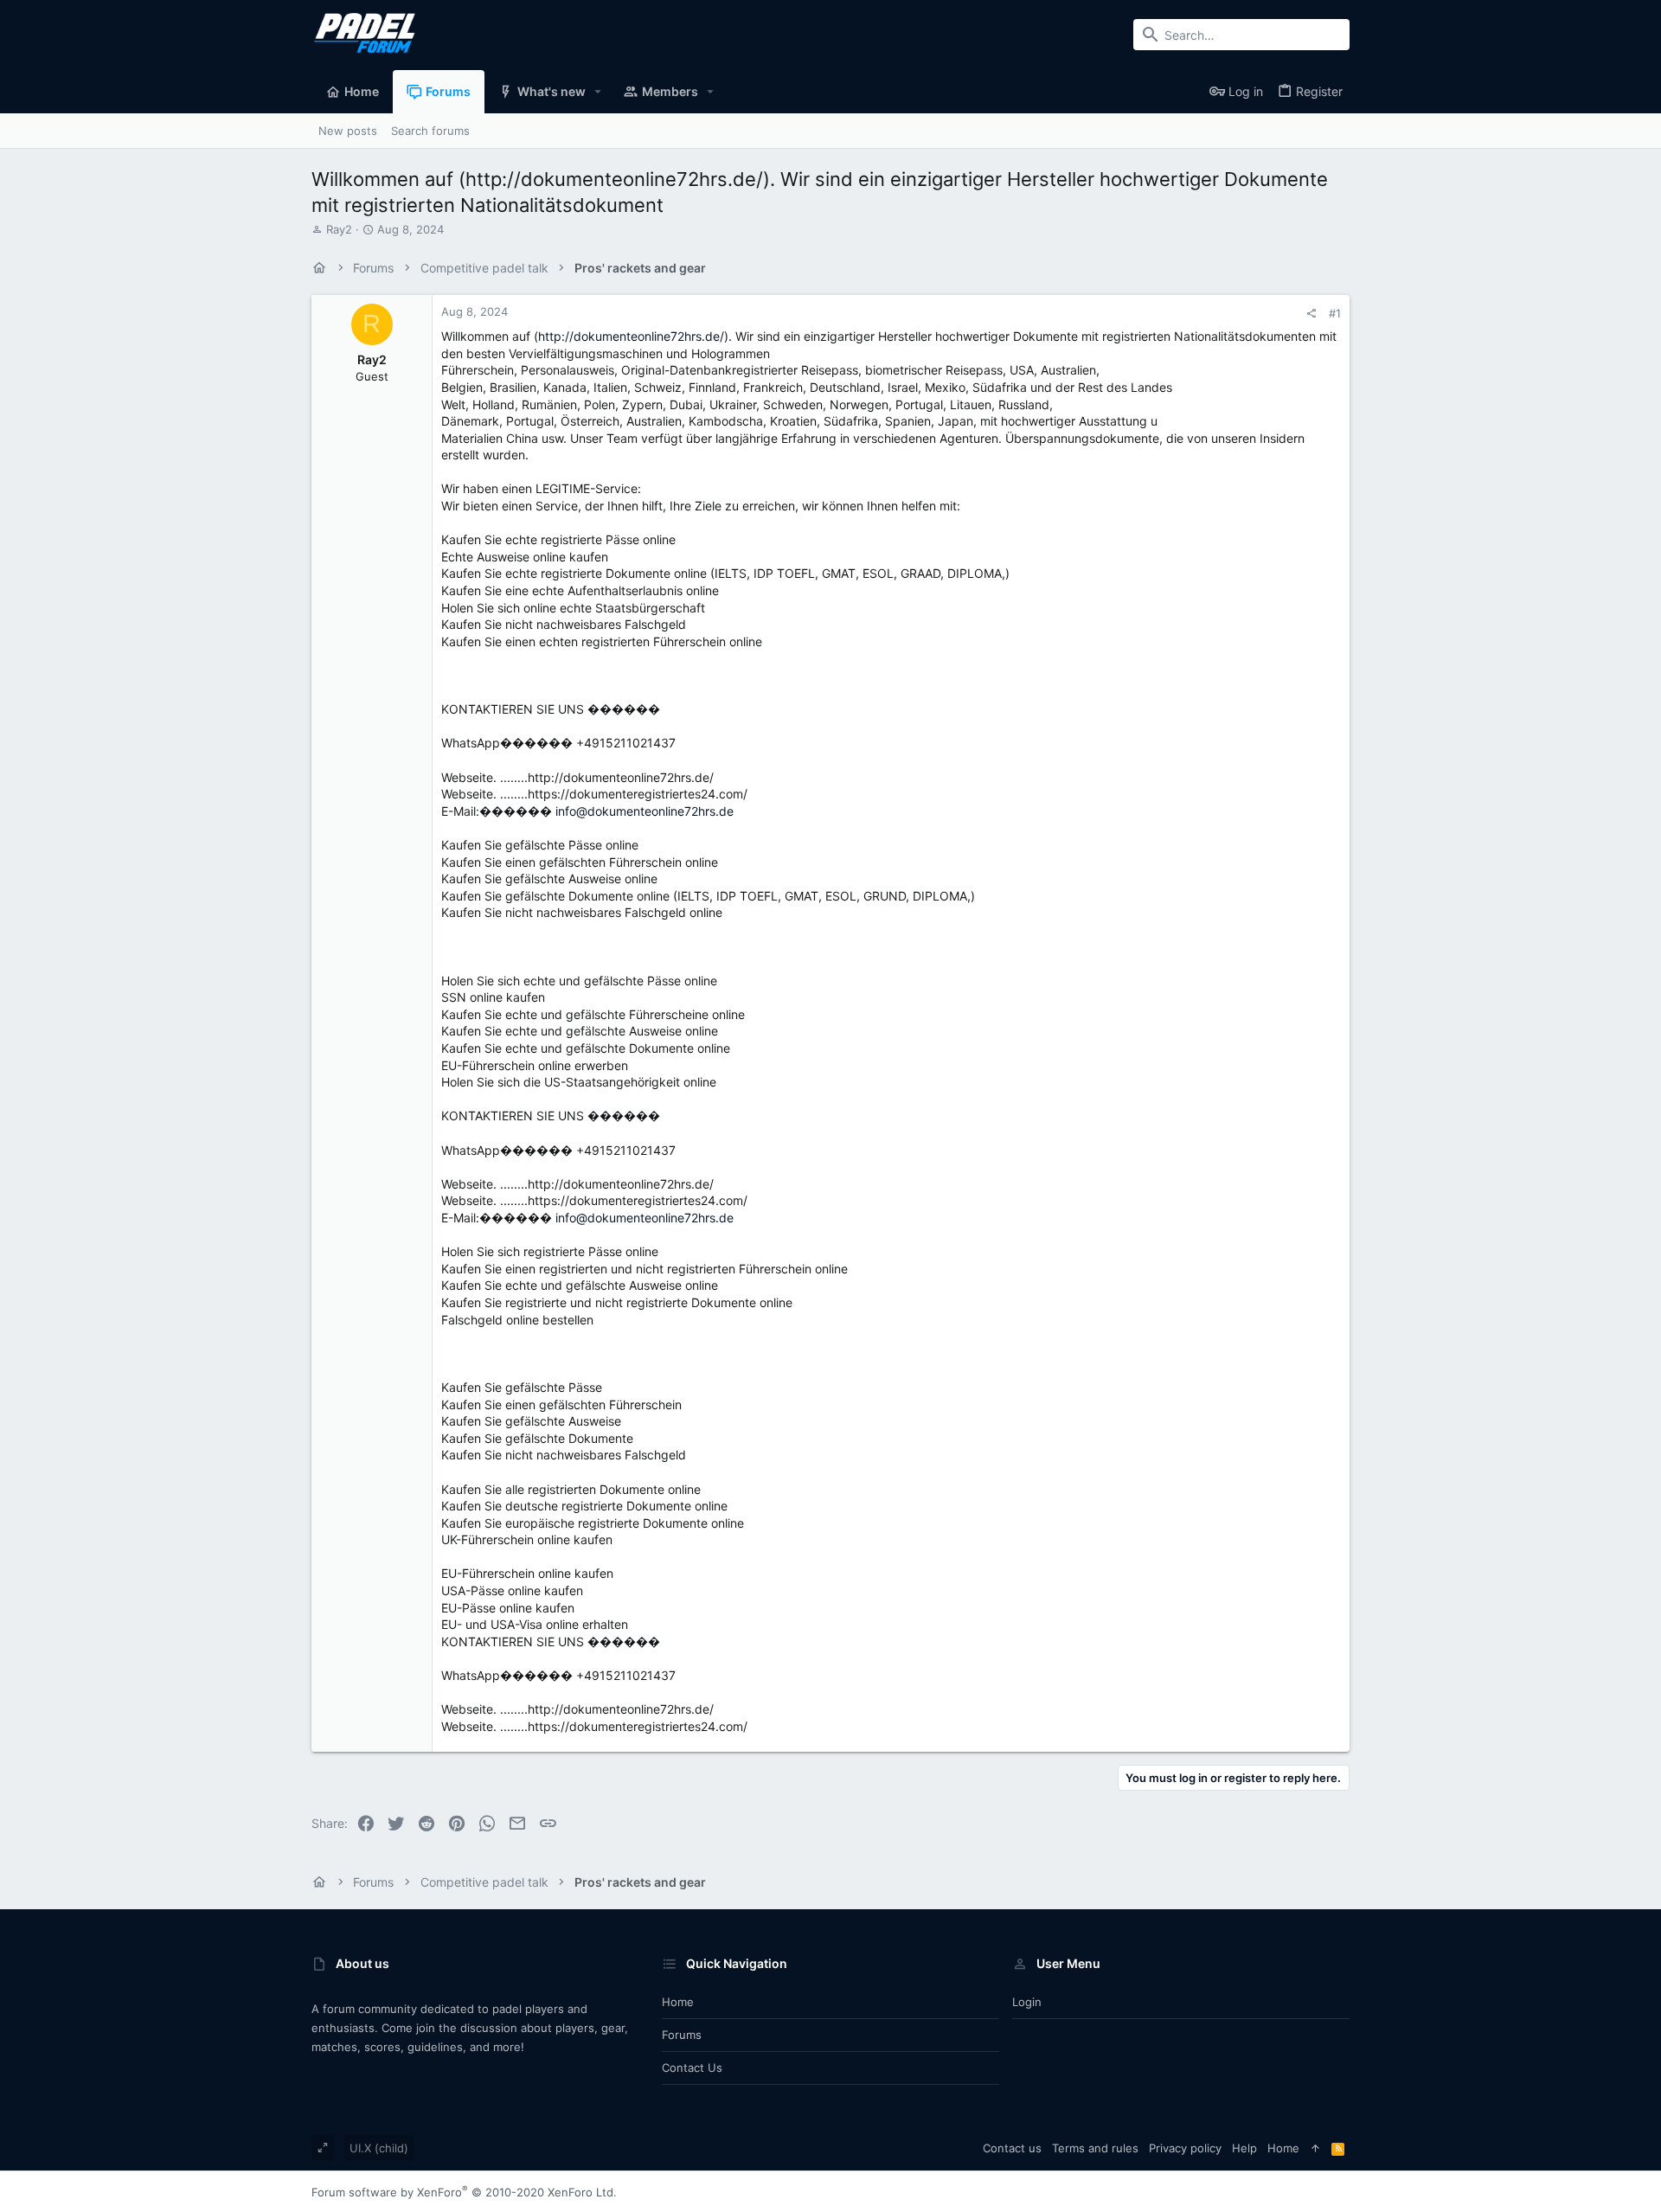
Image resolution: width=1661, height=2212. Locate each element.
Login (1027, 2002)
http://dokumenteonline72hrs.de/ (631, 336)
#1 (1335, 313)
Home (678, 2002)
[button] (598, 92)
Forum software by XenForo (464, 2192)
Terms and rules (1095, 2148)
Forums (682, 2035)
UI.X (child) (379, 2148)
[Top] (1315, 2148)
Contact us (692, 2068)
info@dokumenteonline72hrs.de (645, 811)
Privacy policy (1185, 2148)
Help (1244, 2148)
